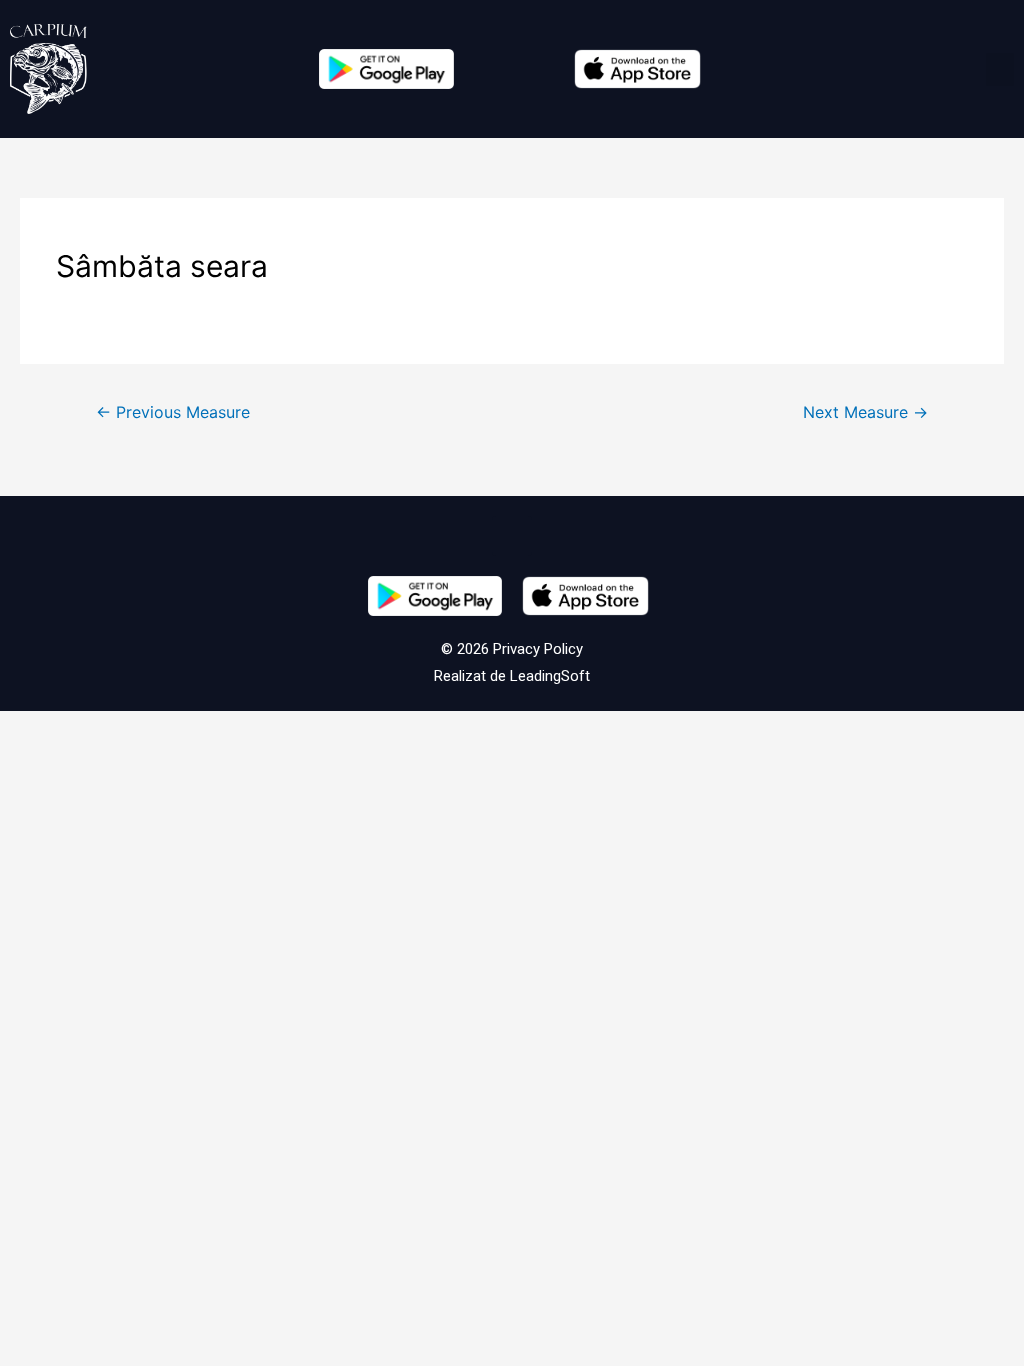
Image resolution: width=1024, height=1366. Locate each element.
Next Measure (865, 412)
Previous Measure (173, 412)
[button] (1000, 69)
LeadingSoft (550, 676)
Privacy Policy (536, 649)
